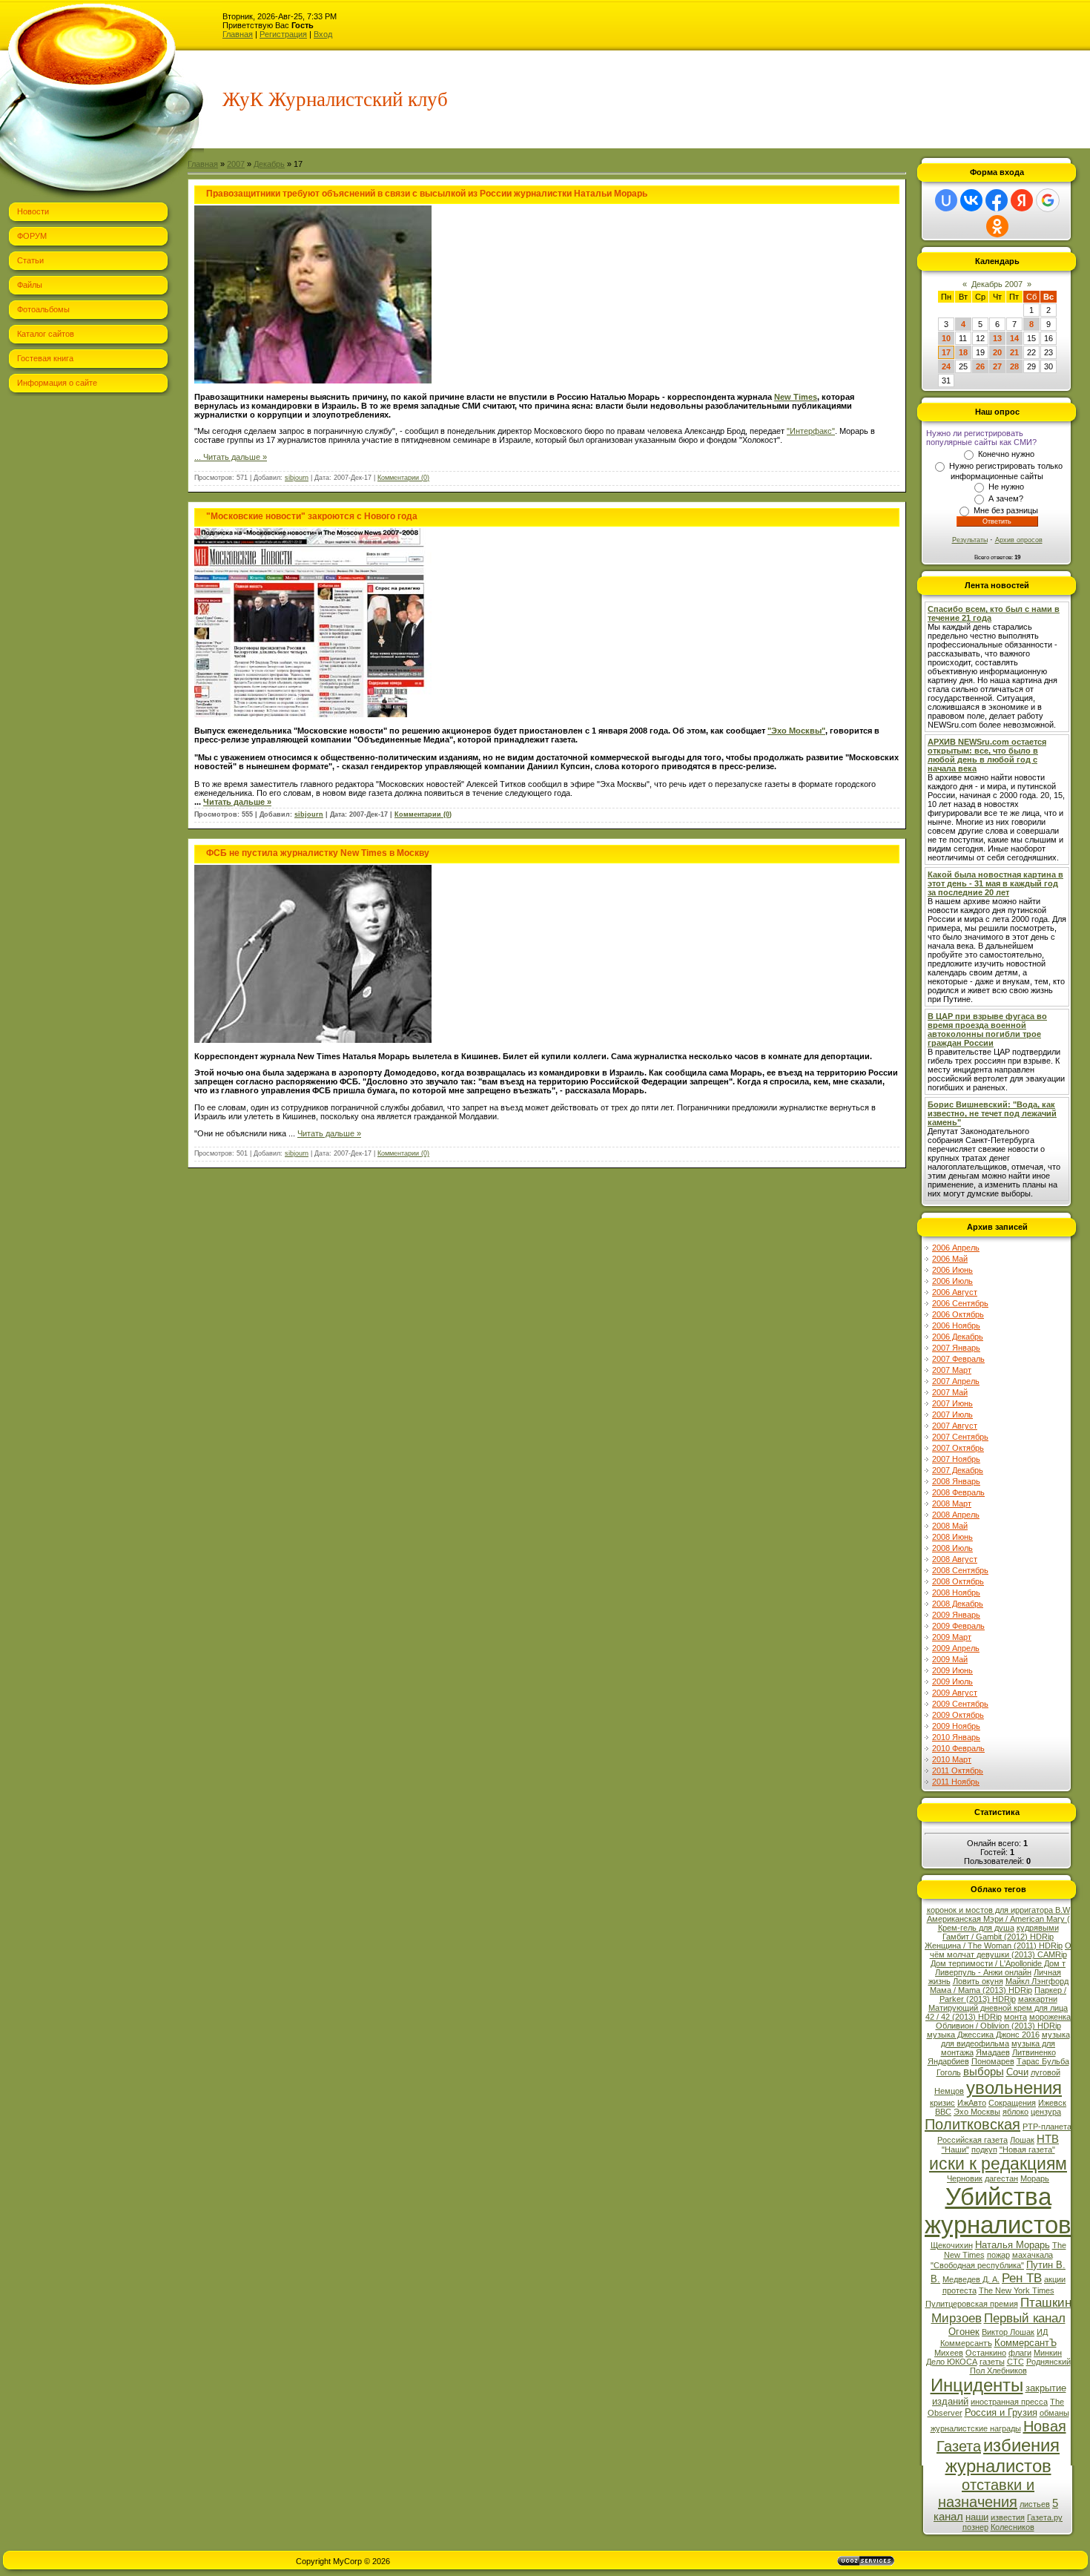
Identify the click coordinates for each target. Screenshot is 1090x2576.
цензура (1046, 2112)
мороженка (1050, 2017)
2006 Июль (952, 1281)
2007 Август (955, 1426)
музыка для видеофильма (1005, 2039)
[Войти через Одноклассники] (997, 226)
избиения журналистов (1003, 2455)
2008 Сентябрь (960, 1570)
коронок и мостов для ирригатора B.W (998, 1910)
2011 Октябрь (958, 1770)
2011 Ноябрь (956, 1782)
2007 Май (950, 1392)
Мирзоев (957, 2318)
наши (977, 2517)
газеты (992, 2362)
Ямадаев (993, 2052)
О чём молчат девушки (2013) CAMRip (1001, 1950)
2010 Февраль (958, 1748)
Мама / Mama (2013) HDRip (981, 1990)
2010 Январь (956, 1737)
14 (1014, 338)
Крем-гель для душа (976, 1928)
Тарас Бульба (1043, 2061)
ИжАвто (972, 2103)
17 (946, 352)
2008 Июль (952, 1548)
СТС (1015, 2362)
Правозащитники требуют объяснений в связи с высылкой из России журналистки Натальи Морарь (427, 194)
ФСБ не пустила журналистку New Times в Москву (318, 853)
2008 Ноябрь (956, 1592)
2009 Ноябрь (956, 1726)
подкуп (984, 2150)
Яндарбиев (948, 2061)
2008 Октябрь (958, 1581)
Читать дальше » (235, 457)
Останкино (986, 2353)
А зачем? (1006, 498)
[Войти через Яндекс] (1022, 200)
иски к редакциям (998, 2164)
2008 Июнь (952, 1537)
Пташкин (1046, 2302)
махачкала (1033, 2255)
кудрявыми (1038, 1928)
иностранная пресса (1009, 2402)
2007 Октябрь (958, 1448)
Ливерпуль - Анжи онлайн (983, 1972)
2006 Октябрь (958, 1314)
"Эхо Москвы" (796, 731)
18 (963, 352)
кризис (942, 2103)
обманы (1054, 2413)
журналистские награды (976, 2428)
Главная (238, 34)
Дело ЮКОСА (952, 2362)
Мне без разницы (1006, 510)
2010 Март (952, 1759)
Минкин (1048, 2353)
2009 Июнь (952, 1670)
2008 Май (950, 1526)
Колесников (1013, 2527)
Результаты (970, 540)
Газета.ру (1045, 2517)
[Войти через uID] (946, 200)
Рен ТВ (1022, 2278)
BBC (943, 2112)
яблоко (1015, 2112)
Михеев (949, 2353)
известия (1008, 2517)
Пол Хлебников (998, 2371)
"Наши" (955, 2150)
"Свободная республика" (977, 2265)
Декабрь (269, 164)
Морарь (1035, 2178)
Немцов (949, 2091)
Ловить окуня (978, 1981)
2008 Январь (956, 1481)
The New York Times (1017, 2290)
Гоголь (949, 2072)
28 (1014, 366)
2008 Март (952, 1503)
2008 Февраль (958, 1492)
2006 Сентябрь (960, 1303)
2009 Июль (952, 1681)
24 (946, 366)
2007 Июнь (952, 1403)
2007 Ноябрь (956, 1459)
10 (946, 338)
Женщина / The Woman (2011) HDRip (994, 1946)
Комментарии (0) (403, 478)
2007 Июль (952, 1414)
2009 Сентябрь (960, 1704)
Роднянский (1048, 2362)
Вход (323, 34)
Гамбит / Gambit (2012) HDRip (998, 1937)
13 (997, 338)
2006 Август (955, 1292)
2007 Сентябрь (960, 1437)
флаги (1020, 2353)
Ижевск (1052, 2103)
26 (980, 366)
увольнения (1014, 2088)
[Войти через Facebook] (997, 200)
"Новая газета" (1027, 2150)
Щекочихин (952, 2245)
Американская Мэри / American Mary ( (998, 1919)
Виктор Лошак (1008, 2332)
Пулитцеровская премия (972, 2304)
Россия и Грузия (1001, 2412)
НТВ (1048, 2139)
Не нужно (1006, 487)
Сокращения (1012, 2103)
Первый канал (1025, 2318)
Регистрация (283, 34)
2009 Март (952, 1637)
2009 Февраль (958, 1626)
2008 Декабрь (958, 1604)
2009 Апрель (956, 1648)
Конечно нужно (1006, 454)
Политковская (972, 2124)
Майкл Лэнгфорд (1037, 1981)
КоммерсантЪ (1025, 2343)
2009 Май (950, 1659)
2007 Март (952, 1370)
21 (1014, 352)
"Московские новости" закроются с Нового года (312, 516)
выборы (984, 2072)
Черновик (965, 2178)
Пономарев (993, 2061)
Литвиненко (1034, 2052)
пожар (998, 2255)
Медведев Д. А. (971, 2279)
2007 (236, 164)
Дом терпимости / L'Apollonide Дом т (998, 1963)
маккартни (1038, 1999)
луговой (1046, 2072)
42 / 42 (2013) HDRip (964, 2017)
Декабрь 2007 (997, 284)
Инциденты (977, 2385)
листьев (1035, 2504)
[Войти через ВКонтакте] (971, 200)
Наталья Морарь (1013, 2245)
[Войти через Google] (1048, 200)
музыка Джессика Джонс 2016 (983, 2035)
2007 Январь (956, 1348)
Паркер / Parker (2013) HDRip (1003, 1994)
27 (997, 366)
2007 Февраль (958, 1359)
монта (1015, 2017)
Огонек (964, 2332)
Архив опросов (1019, 540)
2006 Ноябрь (956, 1325)
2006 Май (950, 1259)
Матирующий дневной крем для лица (998, 2008)
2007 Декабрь (958, 1470)
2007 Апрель (956, 1381)
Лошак (1022, 2140)
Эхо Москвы (977, 2112)
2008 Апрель (956, 1515)
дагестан (1001, 2178)
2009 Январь (956, 1615)
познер (975, 2527)
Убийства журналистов (998, 2211)
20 (997, 352)
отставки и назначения (986, 2493)
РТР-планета (1047, 2127)
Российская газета (972, 2140)
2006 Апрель (956, 1248)
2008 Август (955, 1559)
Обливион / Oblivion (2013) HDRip (998, 2026)
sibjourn (297, 478)
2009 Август (955, 1693)
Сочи (1017, 2072)
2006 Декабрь (958, 1337)
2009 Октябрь (958, 1715)
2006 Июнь (952, 1270)
